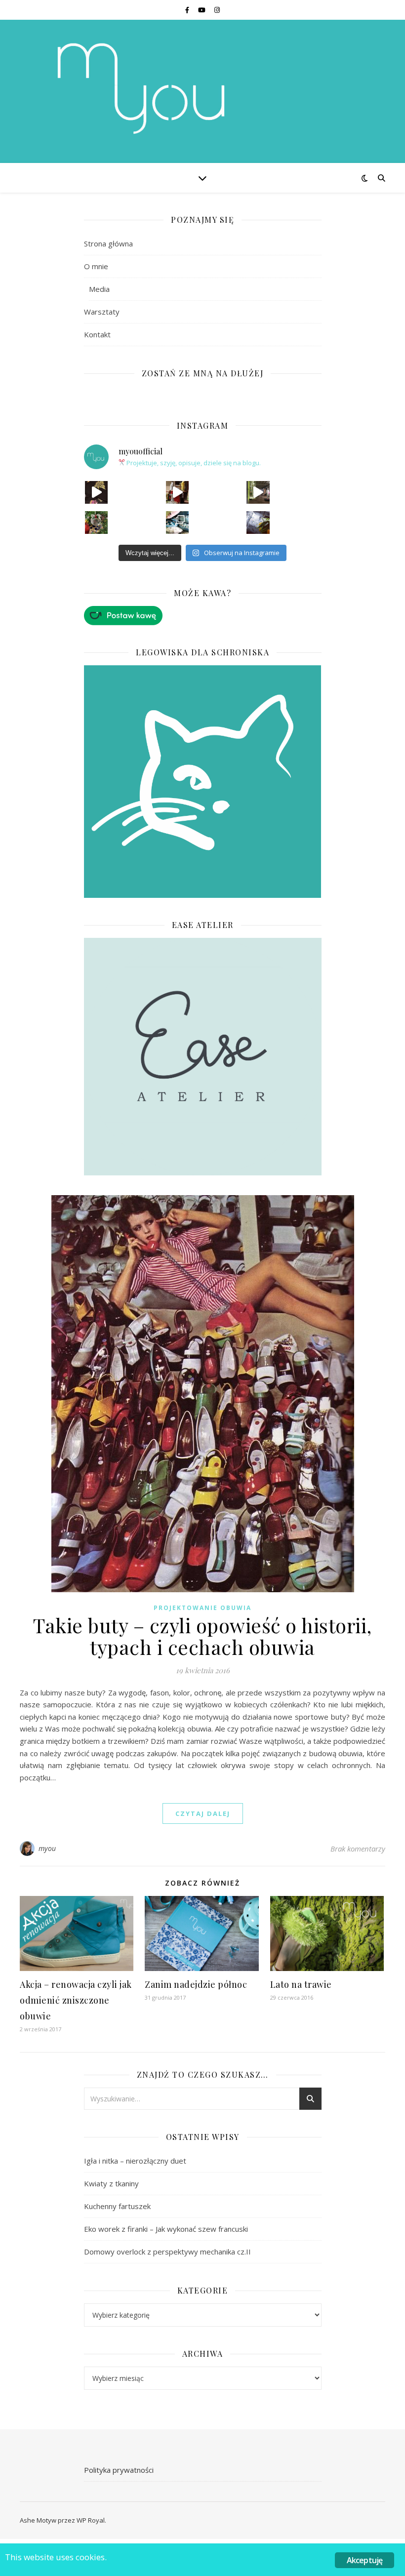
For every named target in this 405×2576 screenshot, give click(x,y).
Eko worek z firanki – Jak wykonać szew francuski (166, 2229)
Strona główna (108, 243)
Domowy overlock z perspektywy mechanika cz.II (167, 2252)
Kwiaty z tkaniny (111, 2183)
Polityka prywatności (119, 2470)
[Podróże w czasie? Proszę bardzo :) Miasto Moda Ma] (258, 492)
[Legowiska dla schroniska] (203, 782)
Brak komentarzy (358, 1849)
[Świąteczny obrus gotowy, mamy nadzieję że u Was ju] (258, 523)
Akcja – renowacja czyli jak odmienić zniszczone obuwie (76, 2000)
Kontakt (97, 334)
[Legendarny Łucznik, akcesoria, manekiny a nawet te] (177, 492)
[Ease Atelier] (203, 616)
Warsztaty (102, 312)
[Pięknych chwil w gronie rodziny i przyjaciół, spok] (96, 523)
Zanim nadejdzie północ (196, 1984)
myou (47, 1848)
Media (99, 289)
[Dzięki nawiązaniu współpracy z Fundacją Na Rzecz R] (177, 523)
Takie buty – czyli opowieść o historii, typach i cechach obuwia (202, 1636)
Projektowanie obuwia (202, 1608)
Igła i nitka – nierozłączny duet (135, 2161)
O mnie (96, 266)
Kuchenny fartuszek (117, 2206)
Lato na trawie (301, 1984)
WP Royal (91, 2520)
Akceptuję (365, 2560)
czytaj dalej (203, 1813)
